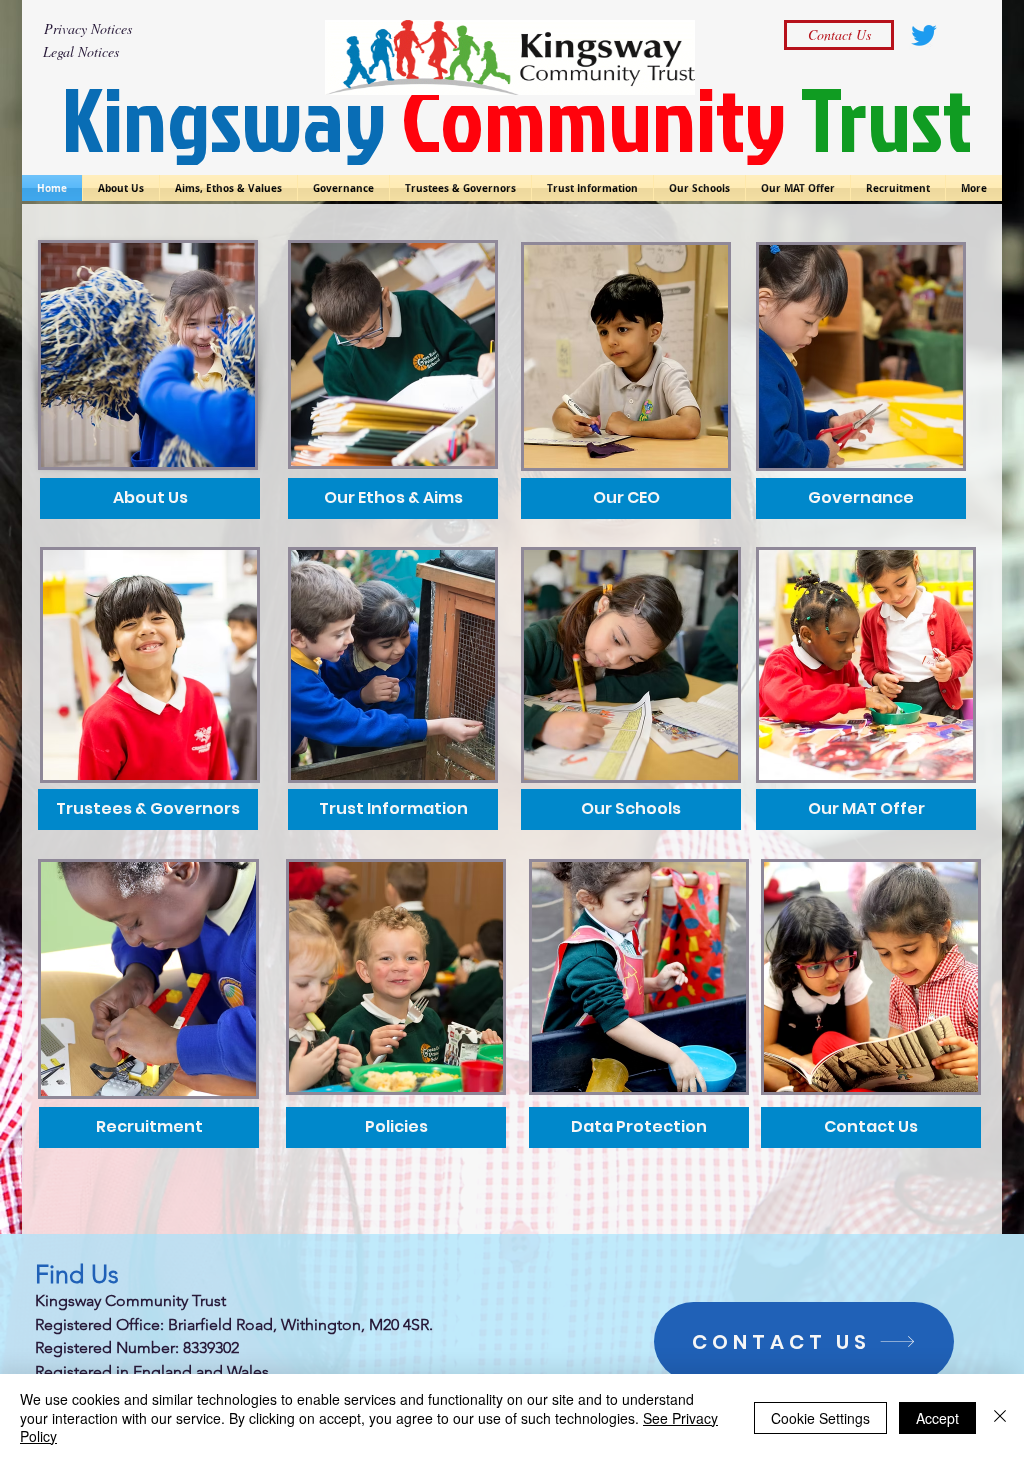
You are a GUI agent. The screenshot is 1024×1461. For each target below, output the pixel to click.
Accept (937, 1418)
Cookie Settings (820, 1418)
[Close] (1000, 1417)
